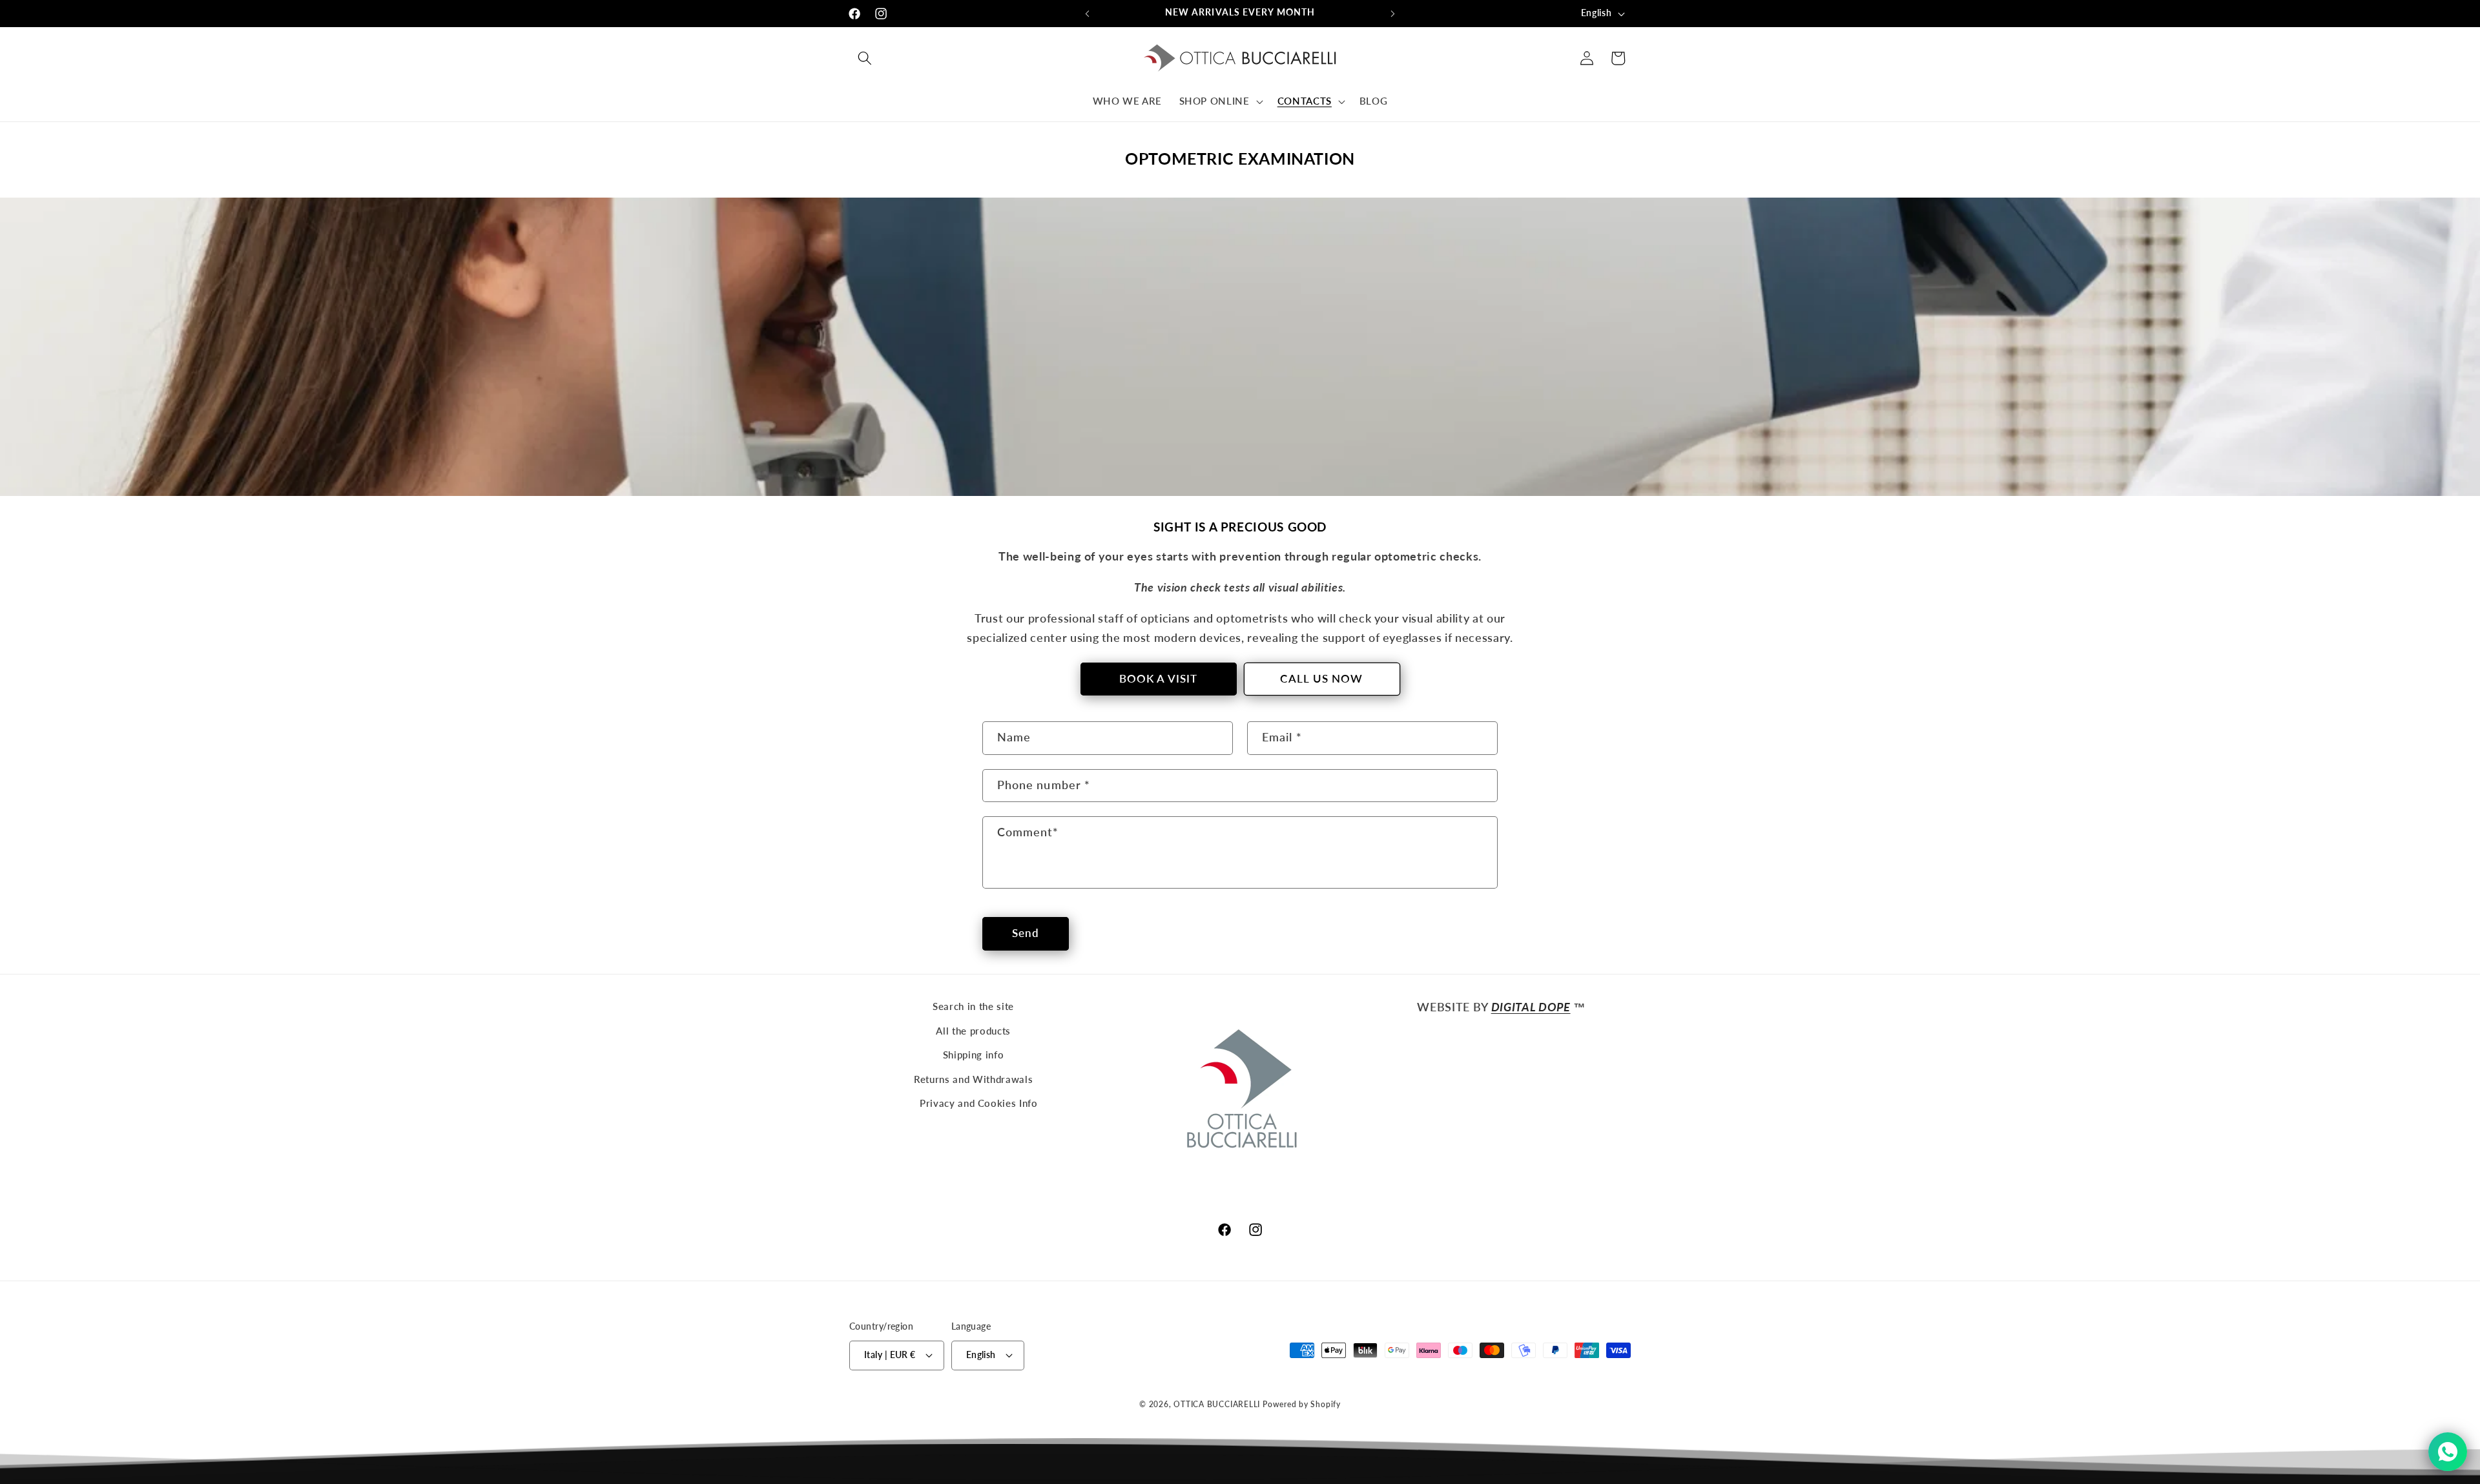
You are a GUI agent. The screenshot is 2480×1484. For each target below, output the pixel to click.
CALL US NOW (1321, 679)
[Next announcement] (1393, 14)
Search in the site (973, 1006)
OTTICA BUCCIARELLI (1217, 1404)
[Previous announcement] (1088, 14)
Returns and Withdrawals (973, 1079)
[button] (865, 58)
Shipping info (974, 1055)
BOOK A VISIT (1158, 679)
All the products (973, 1031)
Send (1026, 933)
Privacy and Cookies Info (979, 1103)
